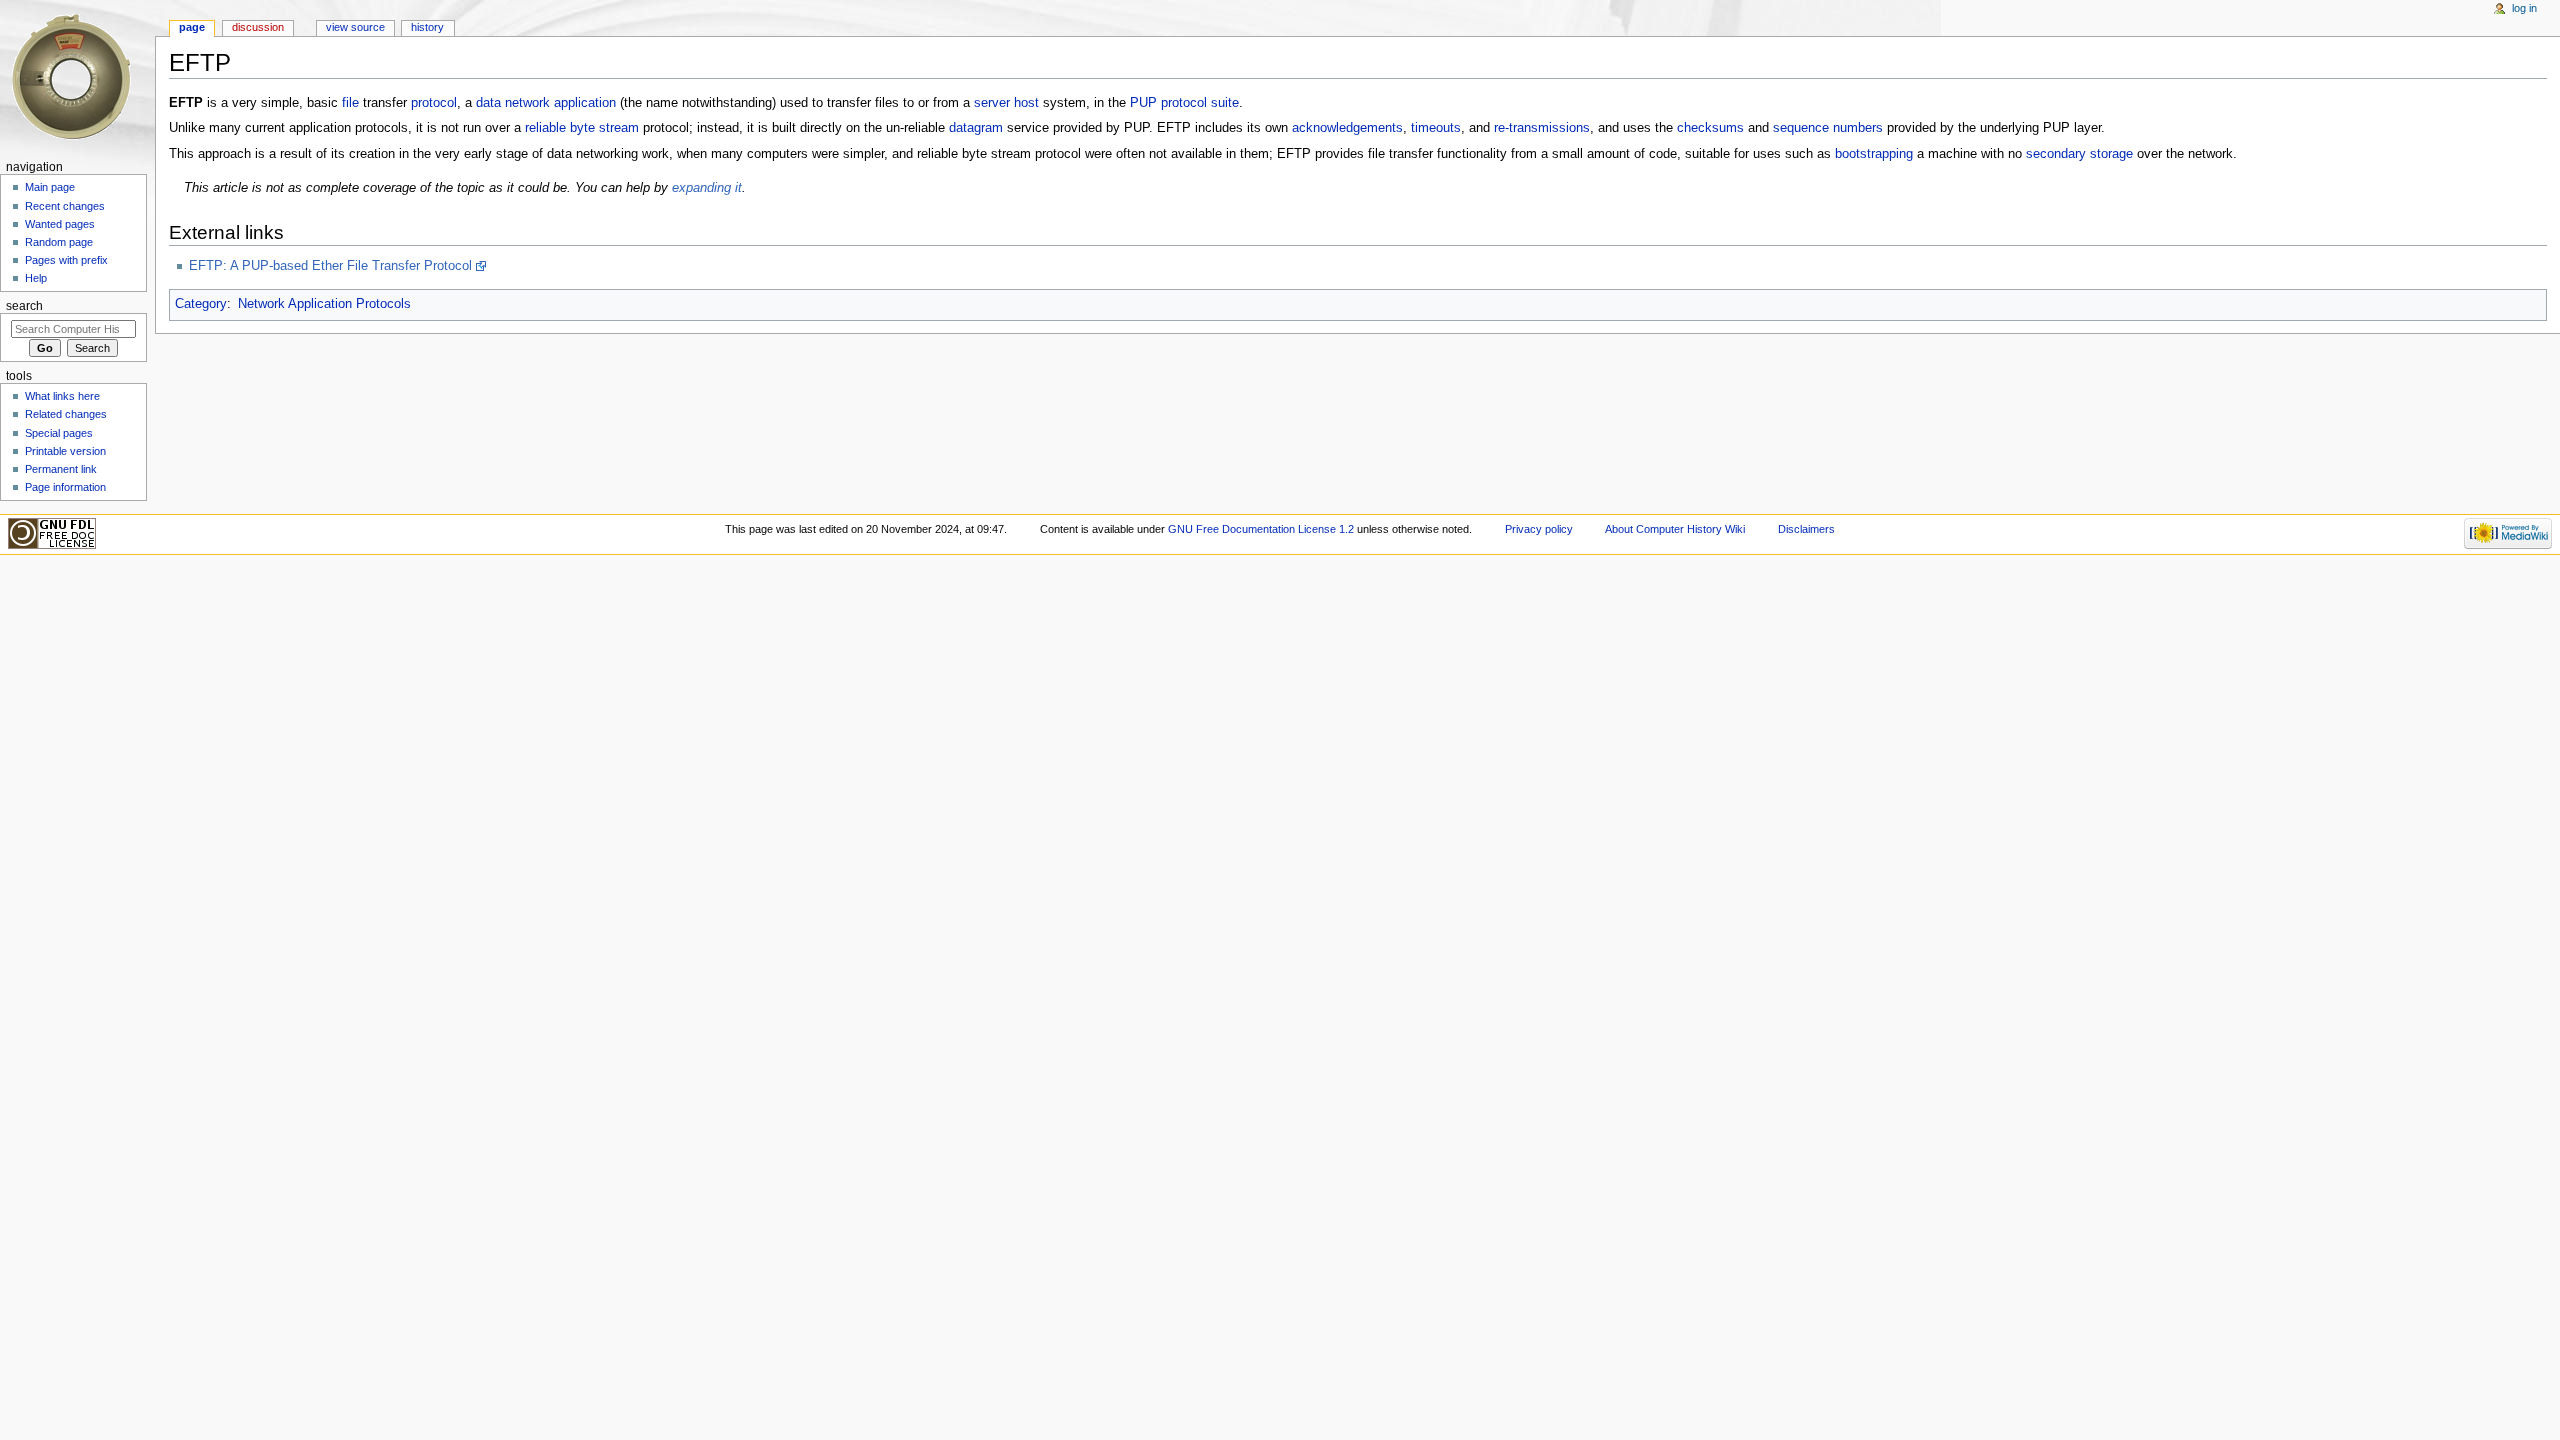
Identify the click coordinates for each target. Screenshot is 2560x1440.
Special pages (59, 433)
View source (355, 27)
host (1026, 103)
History (427, 27)
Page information (65, 487)
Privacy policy (1539, 529)
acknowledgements (1347, 128)
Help (36, 278)
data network (513, 103)
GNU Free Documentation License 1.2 (1261, 529)
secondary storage (2079, 154)
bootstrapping (1874, 154)
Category (201, 304)
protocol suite (1200, 103)
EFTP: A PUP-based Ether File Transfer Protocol (330, 266)
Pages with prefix (66, 260)
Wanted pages (60, 224)
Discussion (258, 27)
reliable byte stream (582, 128)
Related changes (66, 414)
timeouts (1436, 128)
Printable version (65, 451)
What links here (62, 396)
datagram (976, 128)
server (992, 103)
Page (192, 27)
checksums (1710, 128)
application (585, 103)
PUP (1143, 103)
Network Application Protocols (324, 304)
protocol (434, 103)
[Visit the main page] (77, 77)
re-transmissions (1542, 128)
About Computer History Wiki (1675, 529)
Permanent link (61, 469)
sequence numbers (1828, 128)
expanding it (707, 188)
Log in (2524, 8)
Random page (59, 242)
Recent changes (65, 206)
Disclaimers (1806, 529)
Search (24, 306)
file (350, 103)
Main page (50, 187)
